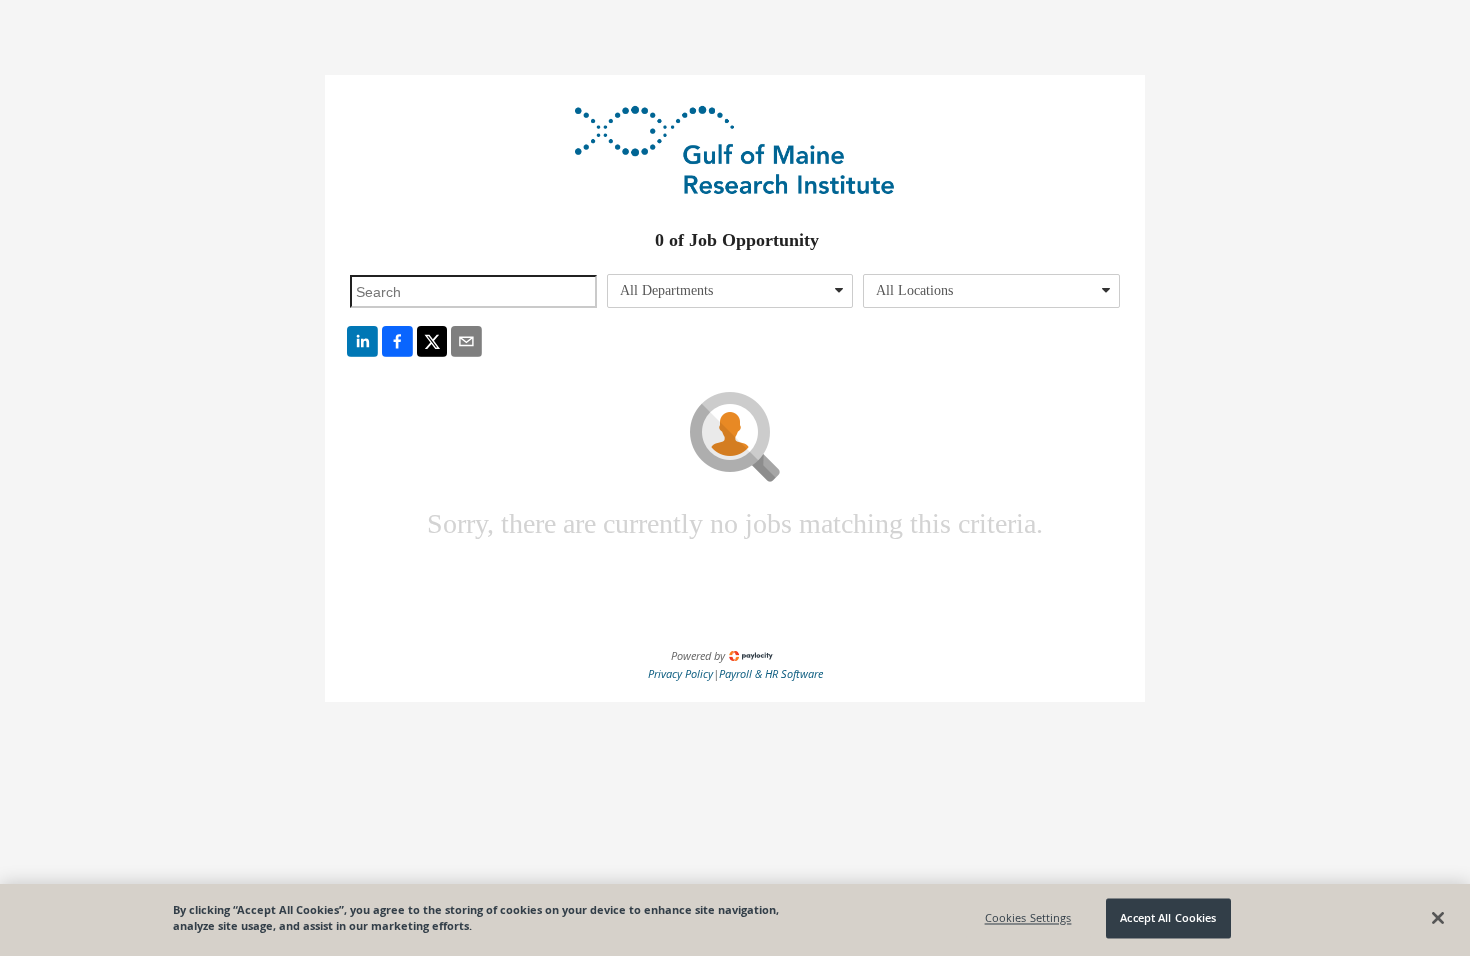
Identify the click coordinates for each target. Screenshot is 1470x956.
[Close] (1438, 918)
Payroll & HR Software (771, 673)
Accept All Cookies (1168, 918)
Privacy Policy (680, 673)
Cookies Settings (1028, 918)
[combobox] (730, 291)
